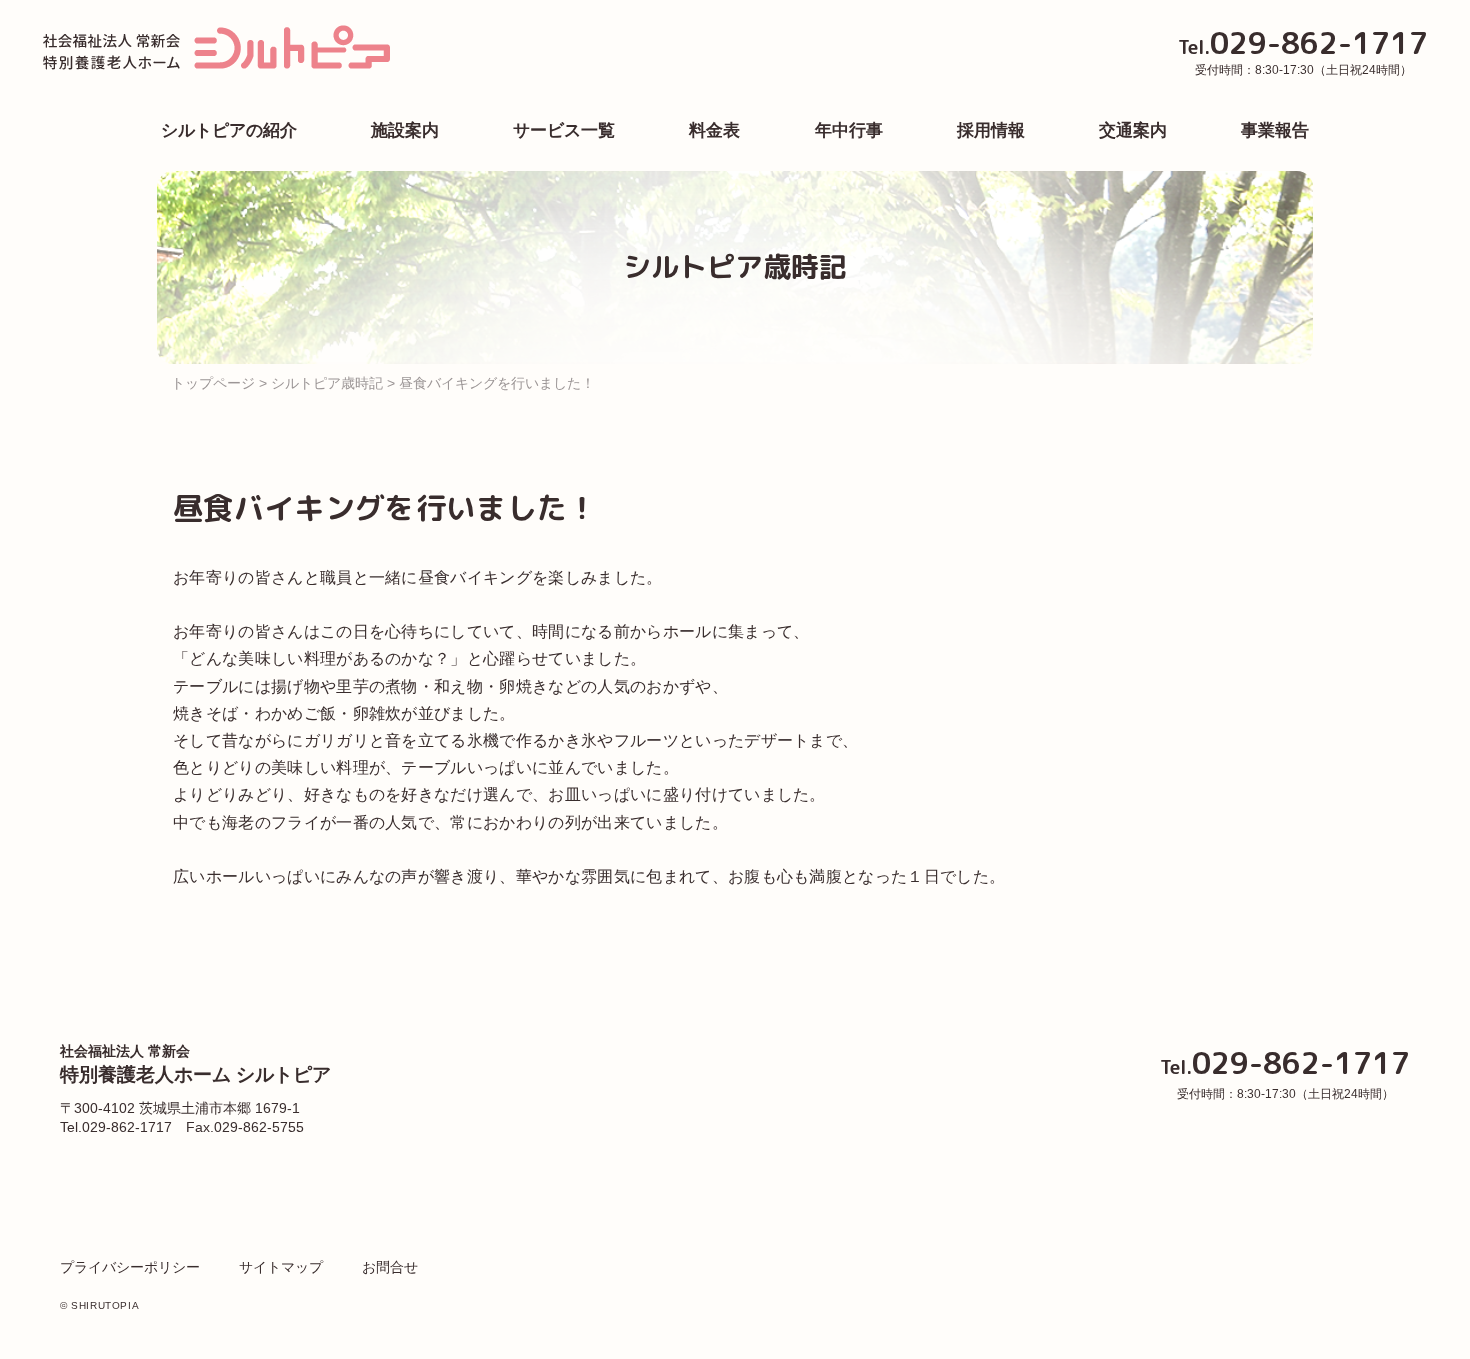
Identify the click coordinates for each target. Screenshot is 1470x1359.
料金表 (714, 130)
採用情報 (991, 130)
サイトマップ (281, 1267)
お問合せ (390, 1267)
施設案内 (405, 130)
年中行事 (849, 130)
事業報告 (1275, 130)
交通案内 (1133, 130)
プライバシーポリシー (130, 1267)
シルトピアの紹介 (229, 130)
